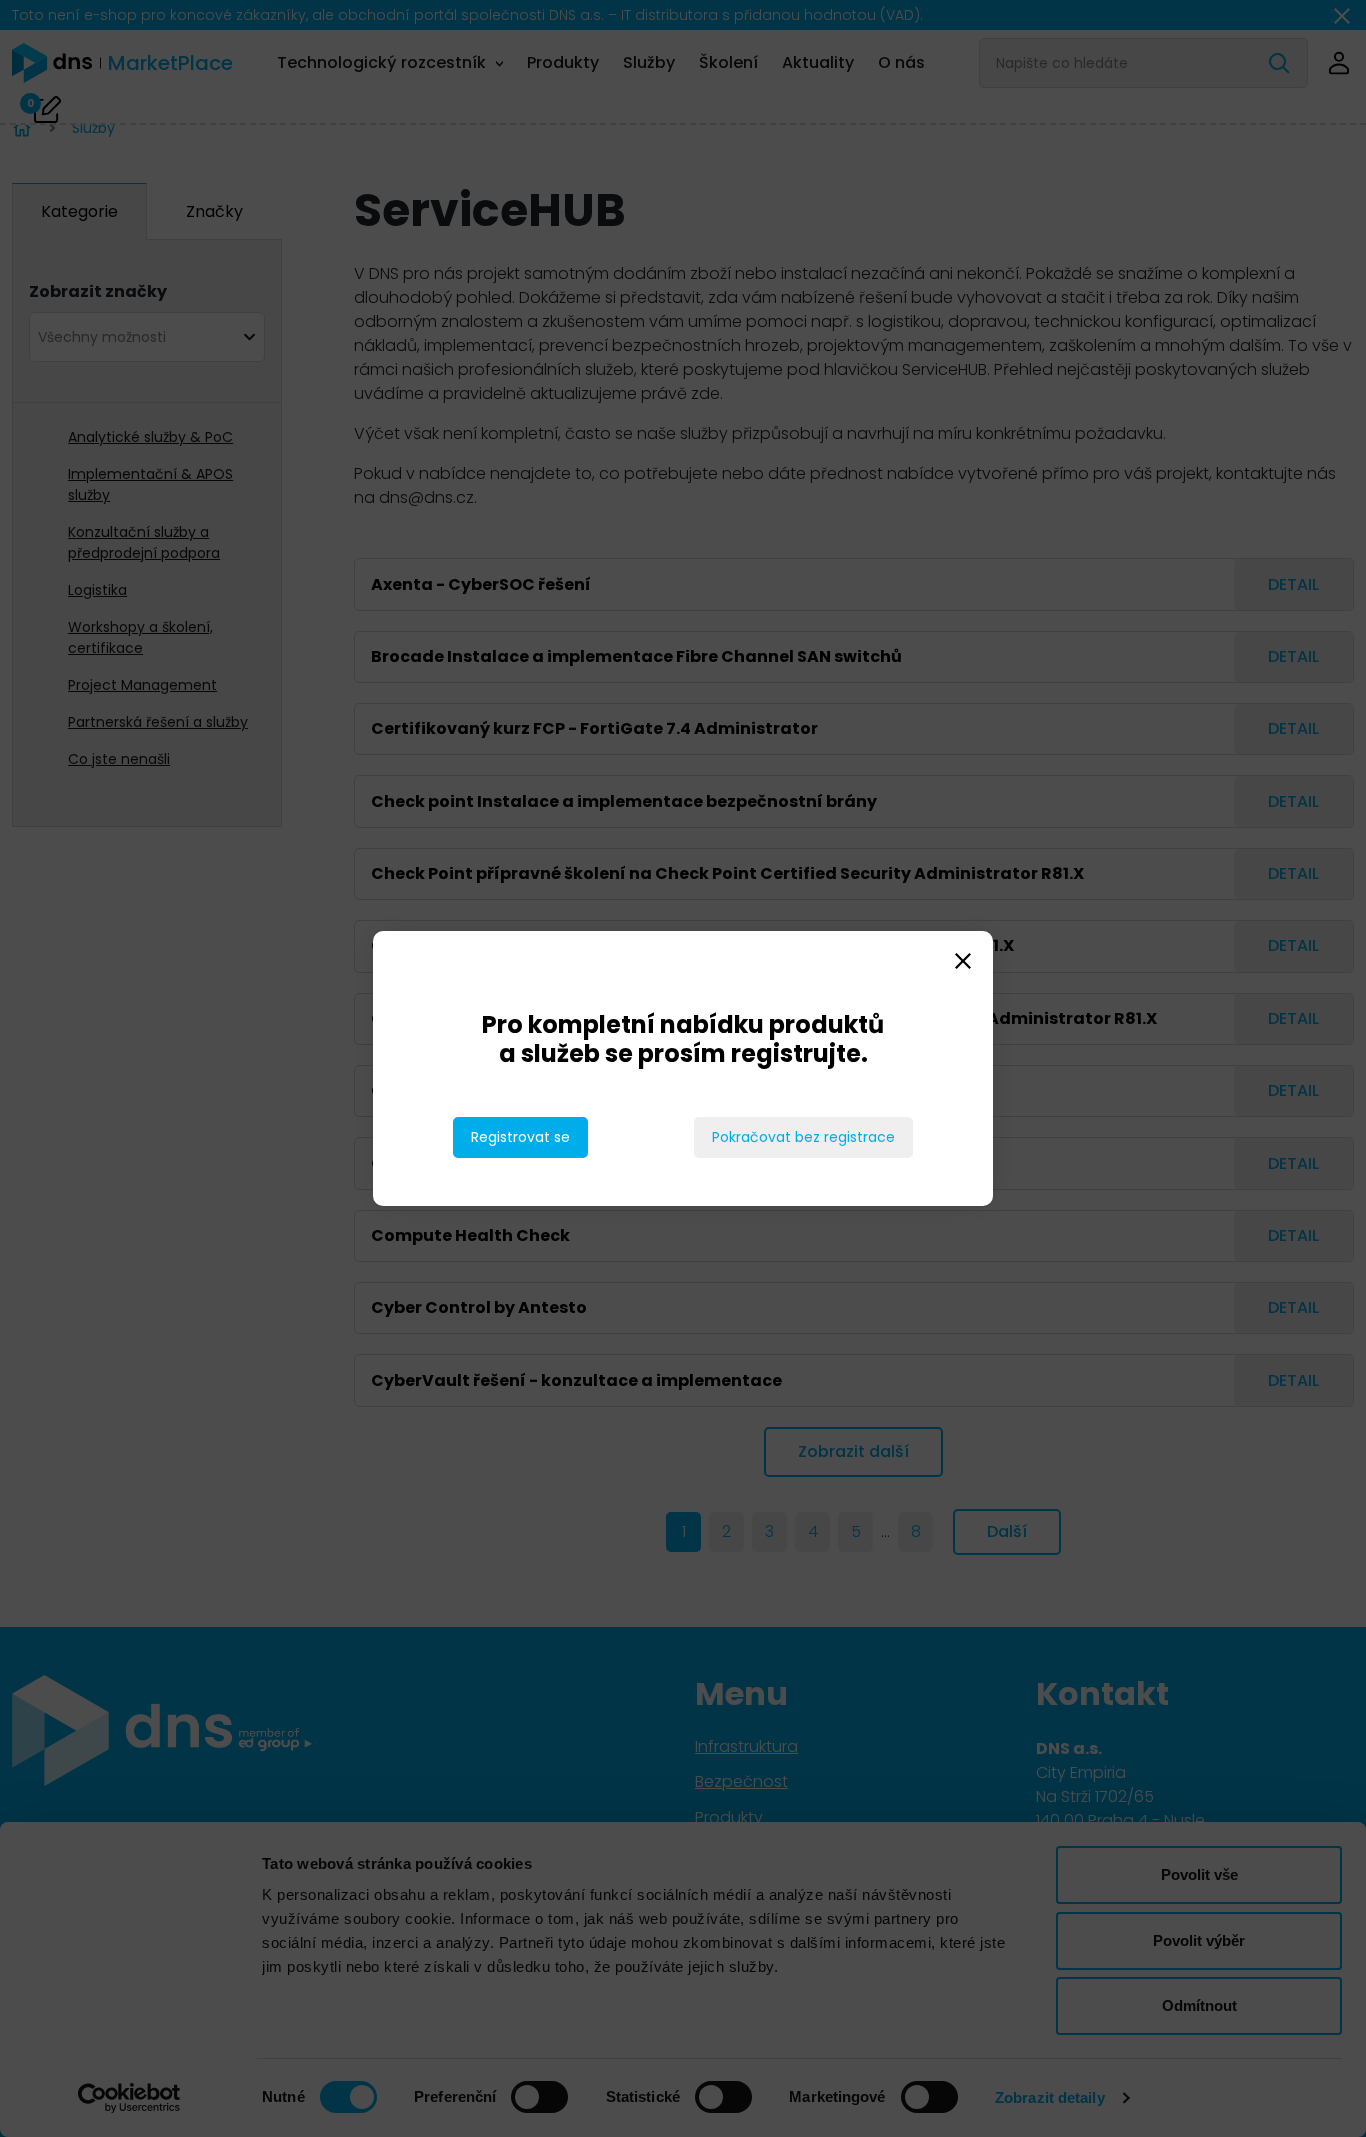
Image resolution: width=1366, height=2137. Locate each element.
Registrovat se (520, 1137)
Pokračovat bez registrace (803, 1137)
